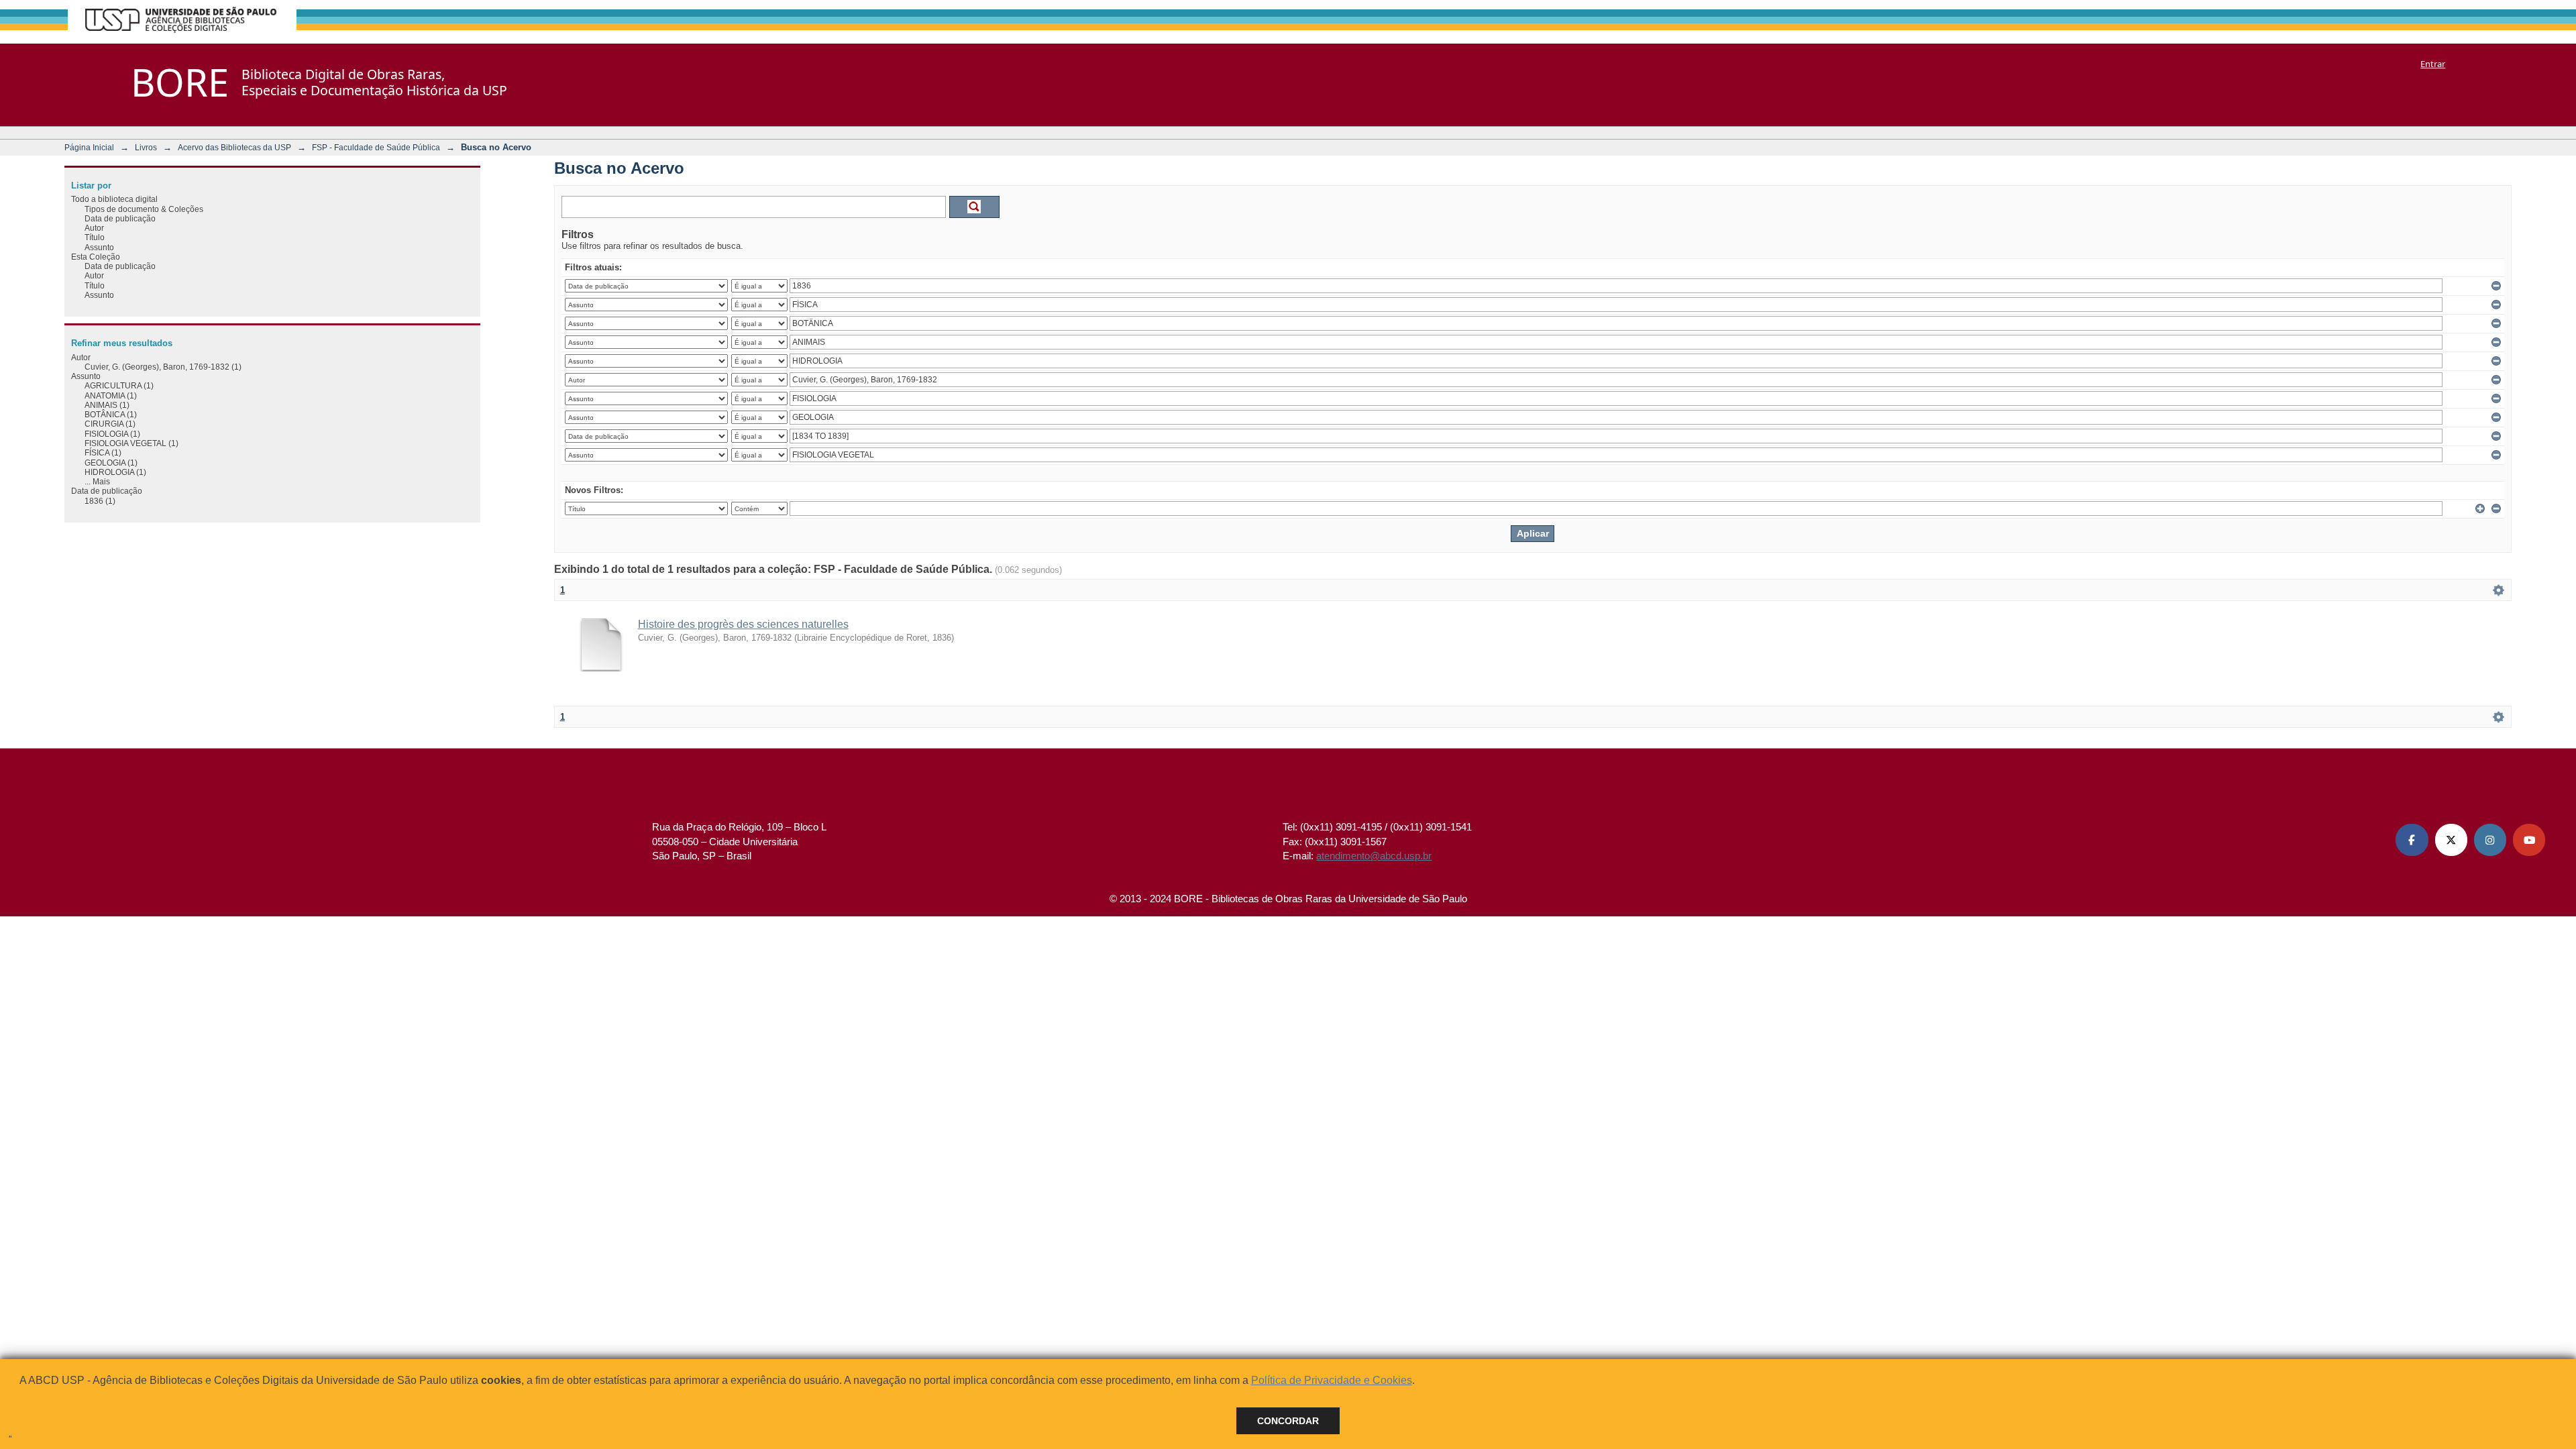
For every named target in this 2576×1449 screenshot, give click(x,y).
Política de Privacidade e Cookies (1332, 1380)
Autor (94, 228)
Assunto (99, 247)
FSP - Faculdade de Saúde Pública (376, 147)
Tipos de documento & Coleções (144, 209)
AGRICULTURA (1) (119, 385)
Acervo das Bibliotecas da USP (234, 147)
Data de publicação (120, 218)
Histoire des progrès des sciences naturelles (743, 624)
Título (95, 237)
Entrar (2433, 64)
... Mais (97, 481)
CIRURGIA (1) (110, 424)
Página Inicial (89, 147)
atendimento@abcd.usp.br (1374, 856)
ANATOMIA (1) (111, 395)
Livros (146, 147)
